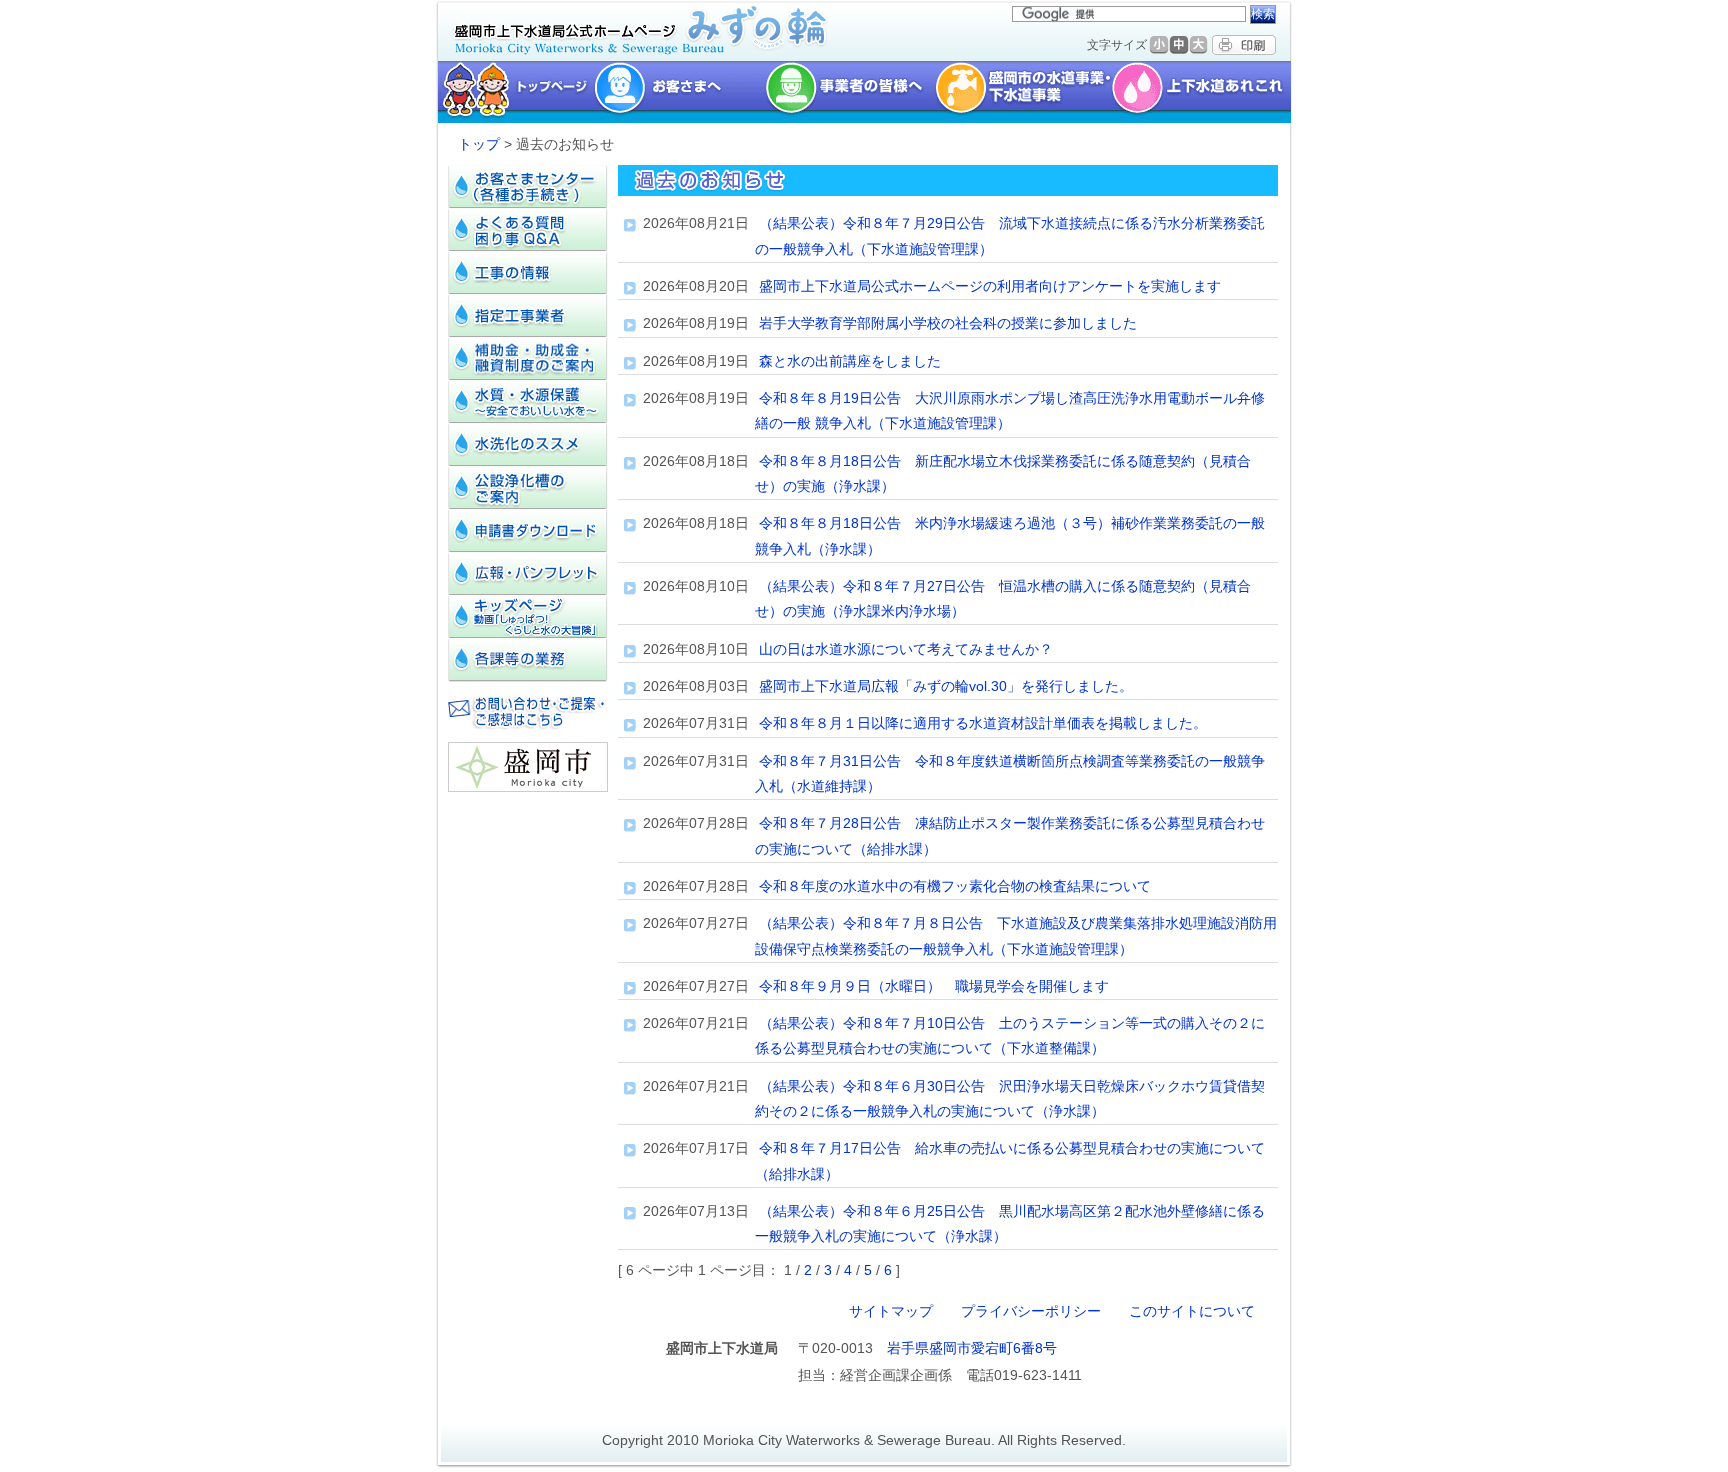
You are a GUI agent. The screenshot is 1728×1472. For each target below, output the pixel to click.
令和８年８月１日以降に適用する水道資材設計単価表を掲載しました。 (983, 723)
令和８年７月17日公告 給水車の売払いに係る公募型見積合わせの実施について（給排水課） (1010, 1160)
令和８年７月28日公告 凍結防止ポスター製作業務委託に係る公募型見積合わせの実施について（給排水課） (1010, 835)
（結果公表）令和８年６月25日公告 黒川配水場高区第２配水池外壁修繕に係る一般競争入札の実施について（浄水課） (1010, 1223)
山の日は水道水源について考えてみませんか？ (906, 649)
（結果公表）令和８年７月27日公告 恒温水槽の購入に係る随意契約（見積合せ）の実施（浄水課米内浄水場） (1003, 598)
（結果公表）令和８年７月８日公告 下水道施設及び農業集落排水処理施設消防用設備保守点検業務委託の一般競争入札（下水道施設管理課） (1016, 935)
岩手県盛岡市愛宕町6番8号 (972, 1348)
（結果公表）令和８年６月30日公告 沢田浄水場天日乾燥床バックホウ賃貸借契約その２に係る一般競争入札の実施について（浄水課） (1010, 1098)
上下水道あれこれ (1203, 92)
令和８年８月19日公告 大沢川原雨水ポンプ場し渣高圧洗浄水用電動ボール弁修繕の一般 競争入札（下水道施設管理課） (1010, 410)
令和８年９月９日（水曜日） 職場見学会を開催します (934, 986)
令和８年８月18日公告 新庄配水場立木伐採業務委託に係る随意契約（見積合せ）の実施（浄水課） (1003, 473)
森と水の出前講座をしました (850, 361)
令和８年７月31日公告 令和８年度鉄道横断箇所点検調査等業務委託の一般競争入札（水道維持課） (1010, 773)
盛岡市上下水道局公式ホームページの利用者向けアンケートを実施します (990, 286)
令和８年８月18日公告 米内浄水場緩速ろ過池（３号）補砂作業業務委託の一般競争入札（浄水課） (1010, 535)
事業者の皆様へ (850, 92)
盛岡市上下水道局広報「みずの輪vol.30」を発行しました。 (946, 686)
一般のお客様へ (679, 92)
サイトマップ (891, 1311)
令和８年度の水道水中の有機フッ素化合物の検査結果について (955, 886)
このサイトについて (1192, 1311)
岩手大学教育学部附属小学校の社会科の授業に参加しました (948, 323)
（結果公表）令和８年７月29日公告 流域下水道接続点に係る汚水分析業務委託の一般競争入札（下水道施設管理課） (1010, 235)
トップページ (513, 92)
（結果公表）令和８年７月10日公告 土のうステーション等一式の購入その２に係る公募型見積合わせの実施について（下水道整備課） (1010, 1035)
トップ (479, 144)
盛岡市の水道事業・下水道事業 (1023, 92)
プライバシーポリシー (1031, 1311)
